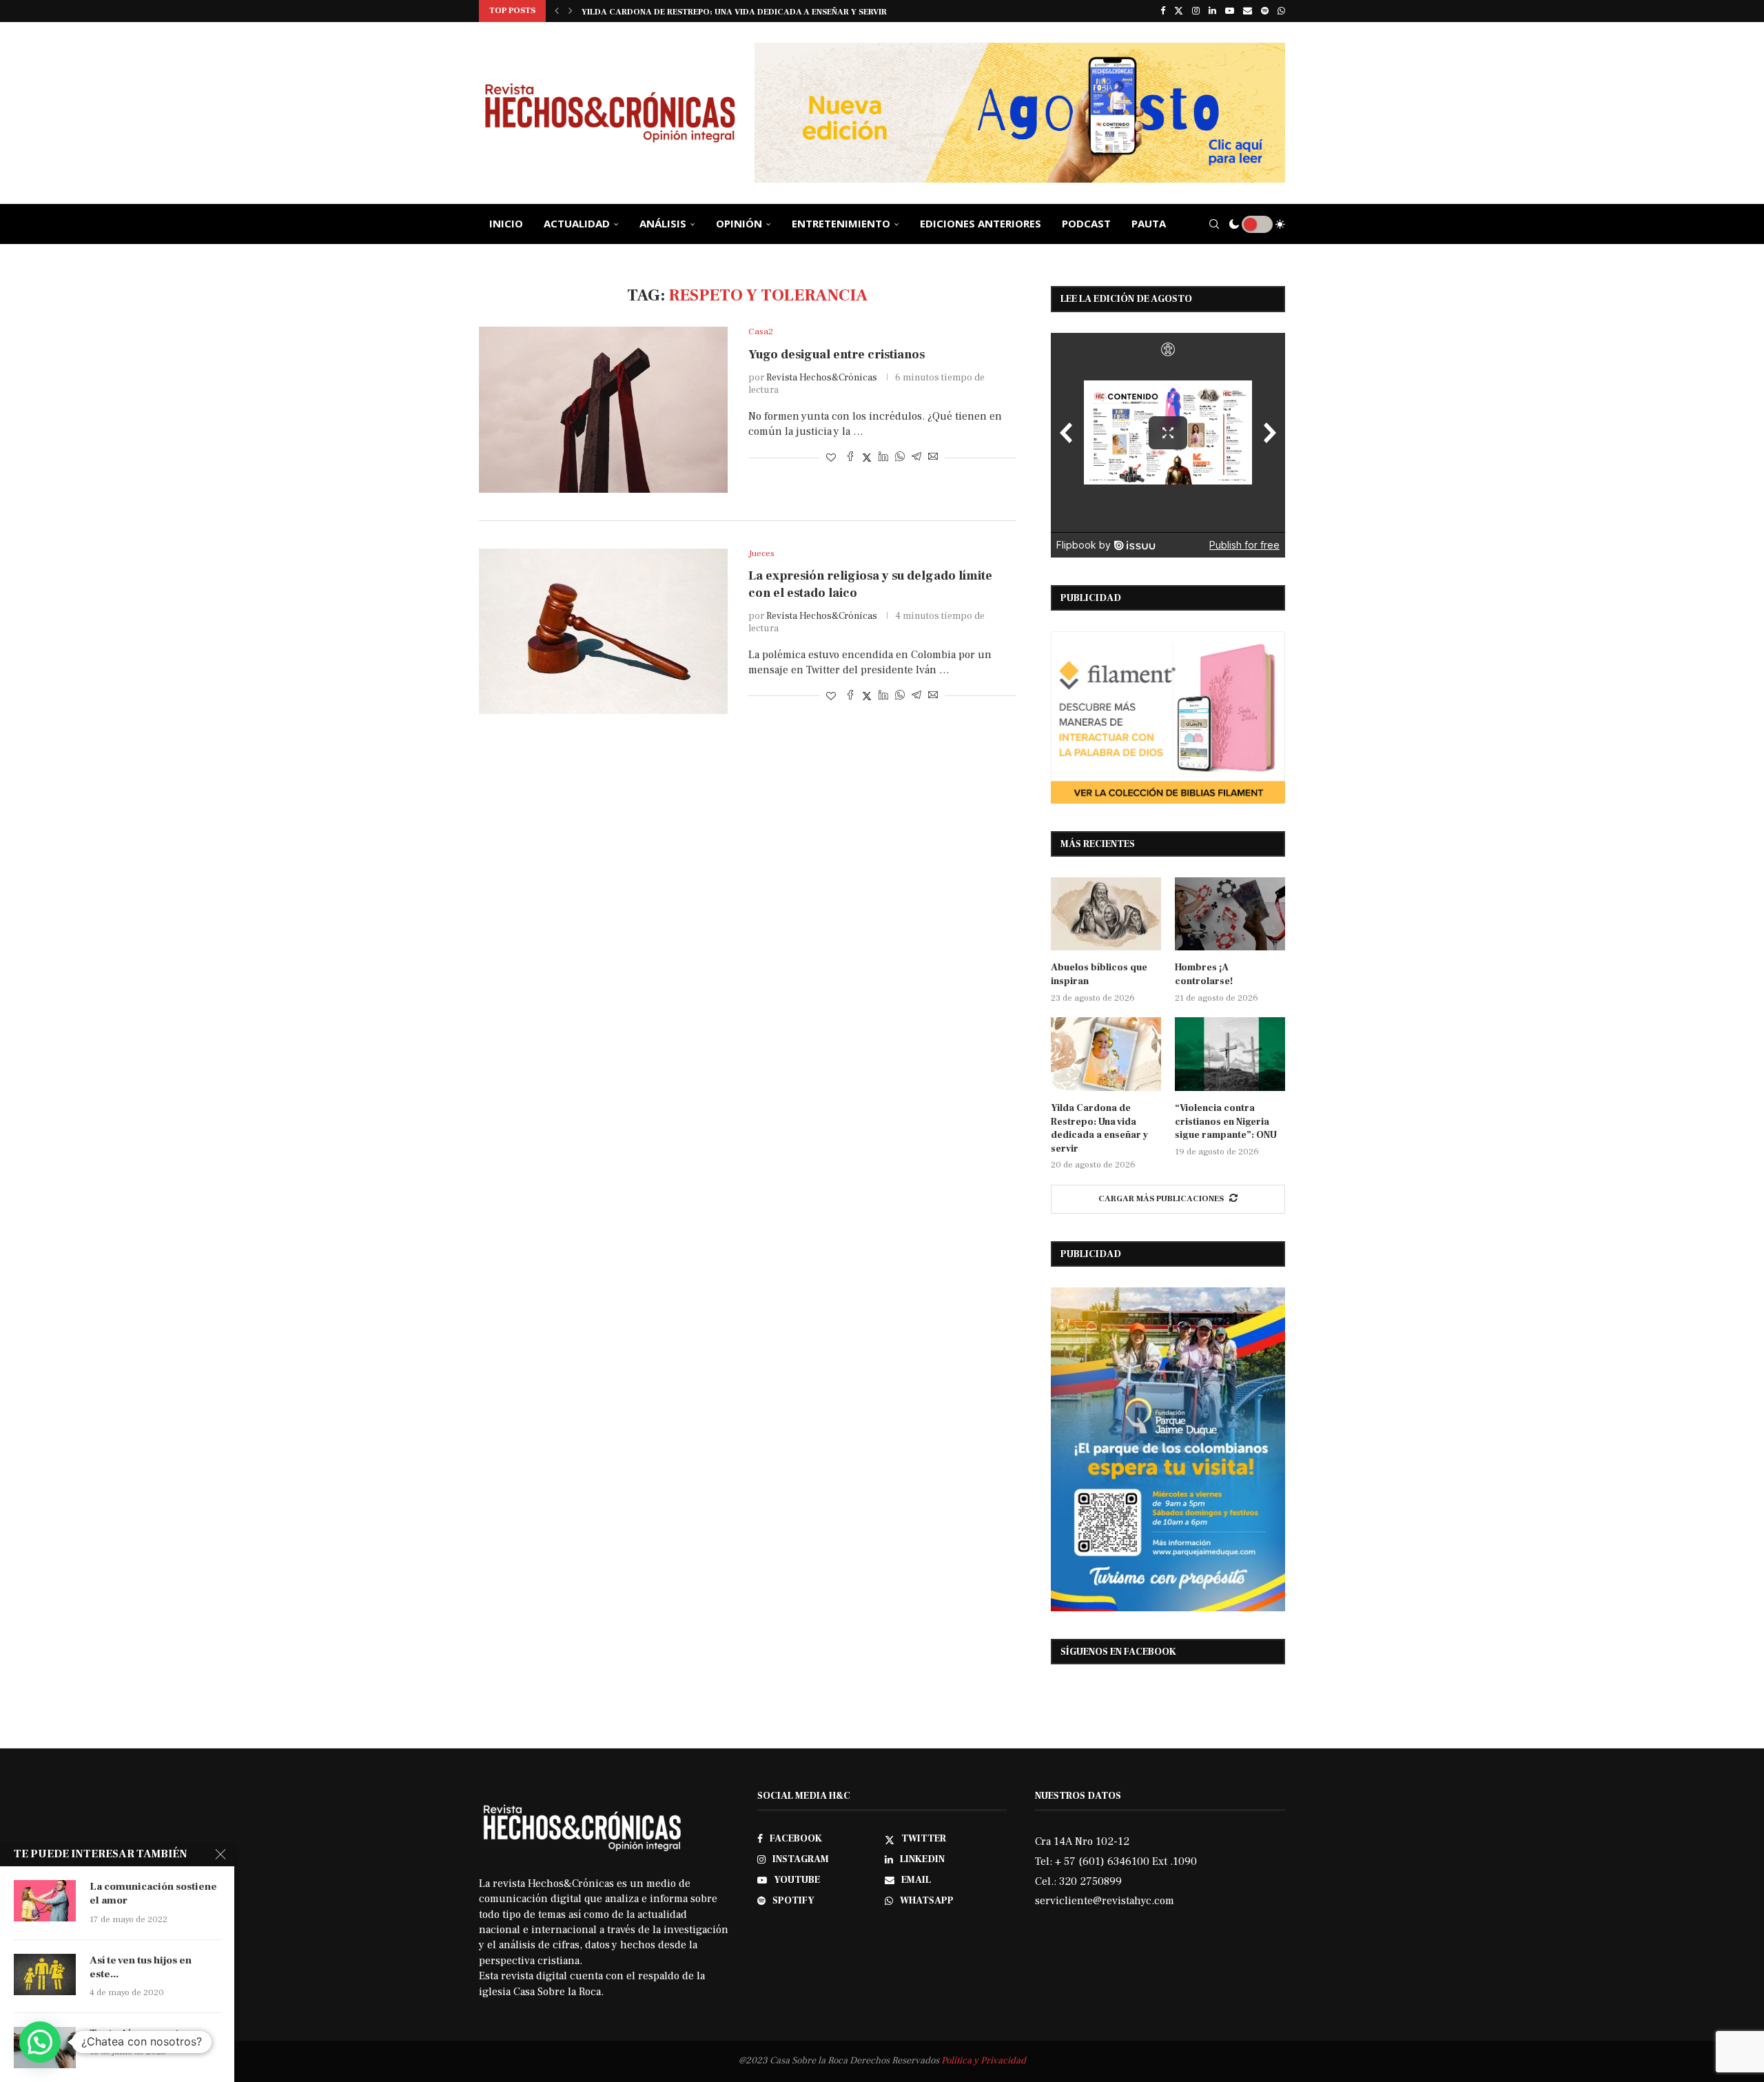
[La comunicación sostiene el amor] (45, 1901)
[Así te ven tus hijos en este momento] (45, 1974)
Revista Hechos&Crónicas (822, 378)
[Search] (1214, 224)
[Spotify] (1265, 11)
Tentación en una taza (142, 2033)
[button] (557, 11)
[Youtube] (1230, 11)
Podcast (1086, 223)
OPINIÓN (739, 223)
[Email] (1248, 11)
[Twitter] (1179, 11)
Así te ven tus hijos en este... (141, 1967)
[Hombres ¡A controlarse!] (1230, 914)
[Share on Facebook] (850, 458)
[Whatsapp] (1281, 11)
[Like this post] (831, 458)
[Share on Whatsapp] (900, 458)
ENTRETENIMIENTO (841, 223)
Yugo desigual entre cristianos (837, 355)
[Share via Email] (933, 458)
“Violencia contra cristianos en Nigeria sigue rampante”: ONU (727, 12)
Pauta (1149, 223)
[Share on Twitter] (867, 458)
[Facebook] (1163, 11)
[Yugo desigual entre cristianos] (603, 409)
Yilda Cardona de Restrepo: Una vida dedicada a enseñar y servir (1099, 1129)
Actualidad (577, 223)
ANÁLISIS (663, 223)
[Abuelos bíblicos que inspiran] (1106, 914)
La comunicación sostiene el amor (153, 1894)
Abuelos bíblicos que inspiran (1099, 974)
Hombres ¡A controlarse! (1204, 974)
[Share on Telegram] (916, 458)
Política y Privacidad (984, 2061)
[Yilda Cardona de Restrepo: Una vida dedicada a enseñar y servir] (1106, 1054)
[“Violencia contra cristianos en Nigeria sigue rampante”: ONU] (1230, 1054)
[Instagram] (1196, 11)
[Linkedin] (1212, 11)
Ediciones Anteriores (981, 223)
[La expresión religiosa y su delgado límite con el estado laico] (603, 631)
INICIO (506, 223)
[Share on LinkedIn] (883, 458)
